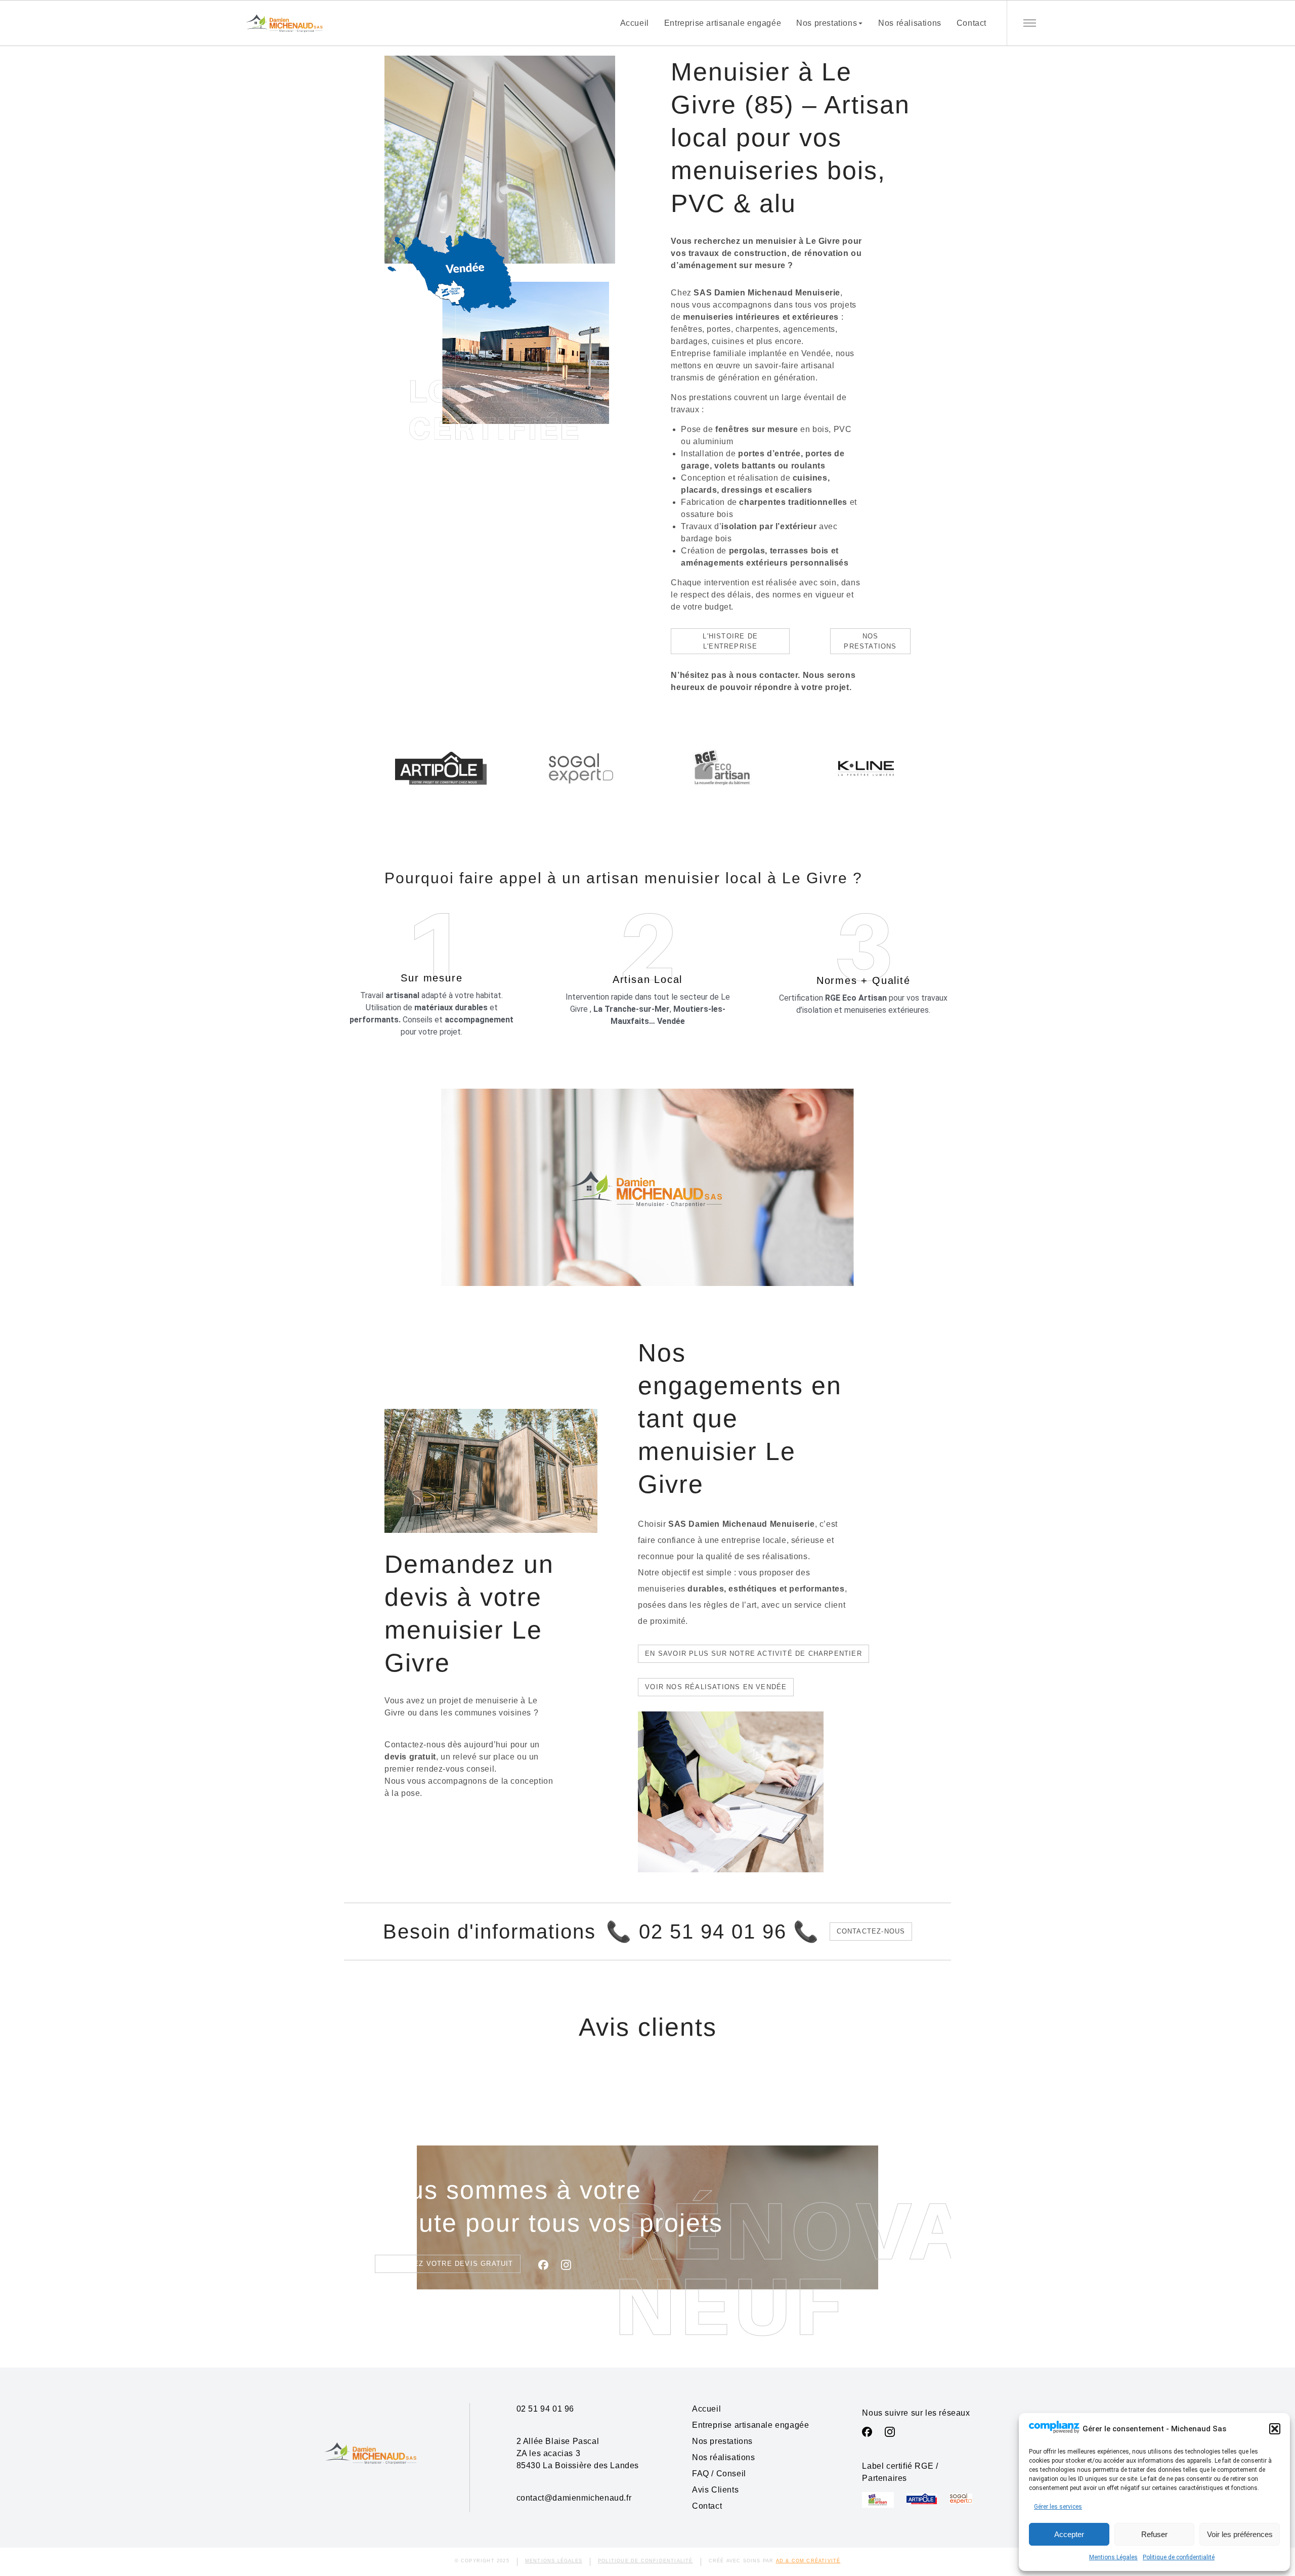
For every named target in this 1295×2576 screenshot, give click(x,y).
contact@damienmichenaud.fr (574, 2498)
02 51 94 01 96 (545, 2409)
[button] (1275, 2429)
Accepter (1069, 2534)
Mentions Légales (1113, 2557)
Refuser (1154, 2534)
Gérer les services (1058, 2507)
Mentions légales (554, 2561)
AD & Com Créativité (808, 2561)
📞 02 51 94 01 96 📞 (713, 1931)
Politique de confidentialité (1179, 2557)
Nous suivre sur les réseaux (916, 2413)
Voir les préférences (1240, 2534)
